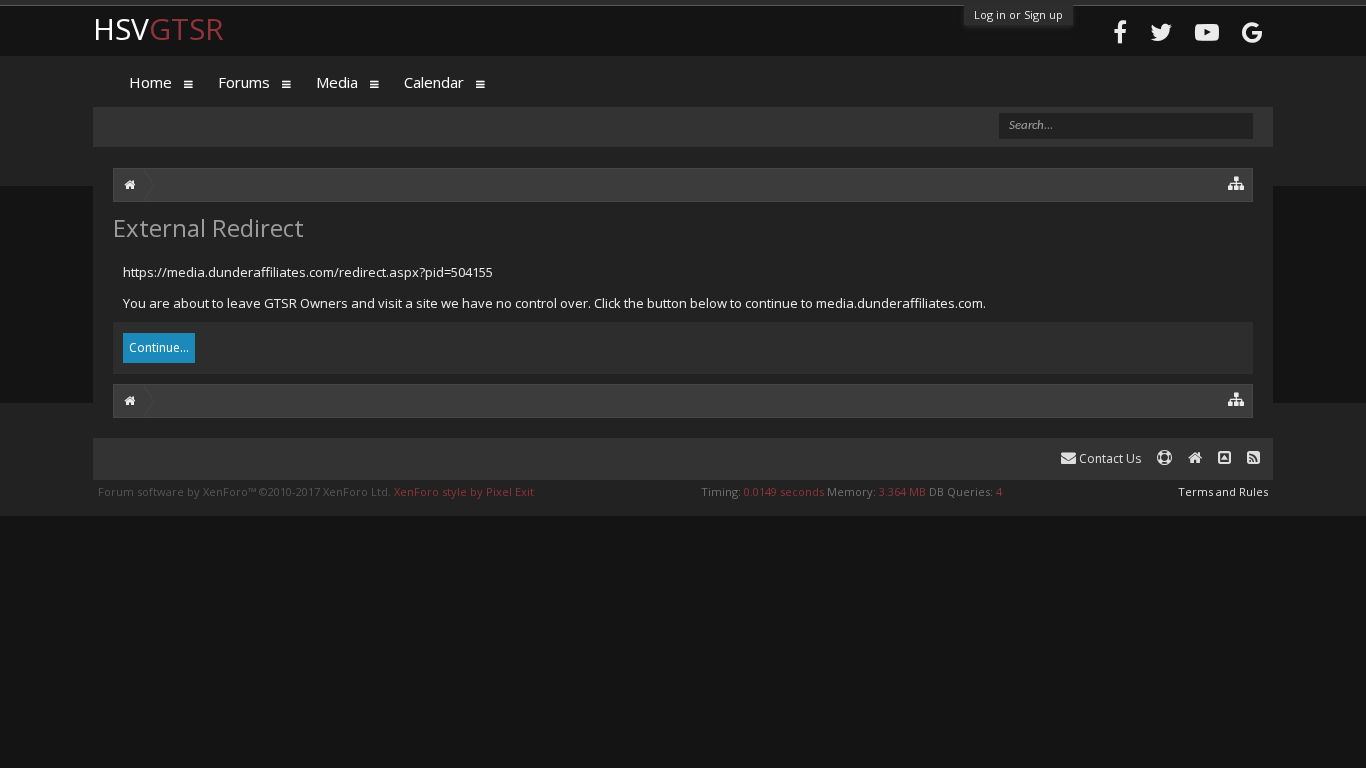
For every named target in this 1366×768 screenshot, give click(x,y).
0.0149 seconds (784, 491)
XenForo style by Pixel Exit (464, 491)
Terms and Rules (1223, 491)
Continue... (159, 347)
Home (150, 82)
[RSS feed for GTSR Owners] (1253, 458)
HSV (158, 28)
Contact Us (1108, 458)
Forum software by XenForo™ (244, 491)
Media (337, 82)
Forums (244, 82)
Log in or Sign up (1018, 14)
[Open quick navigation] (1236, 182)
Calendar (434, 82)
